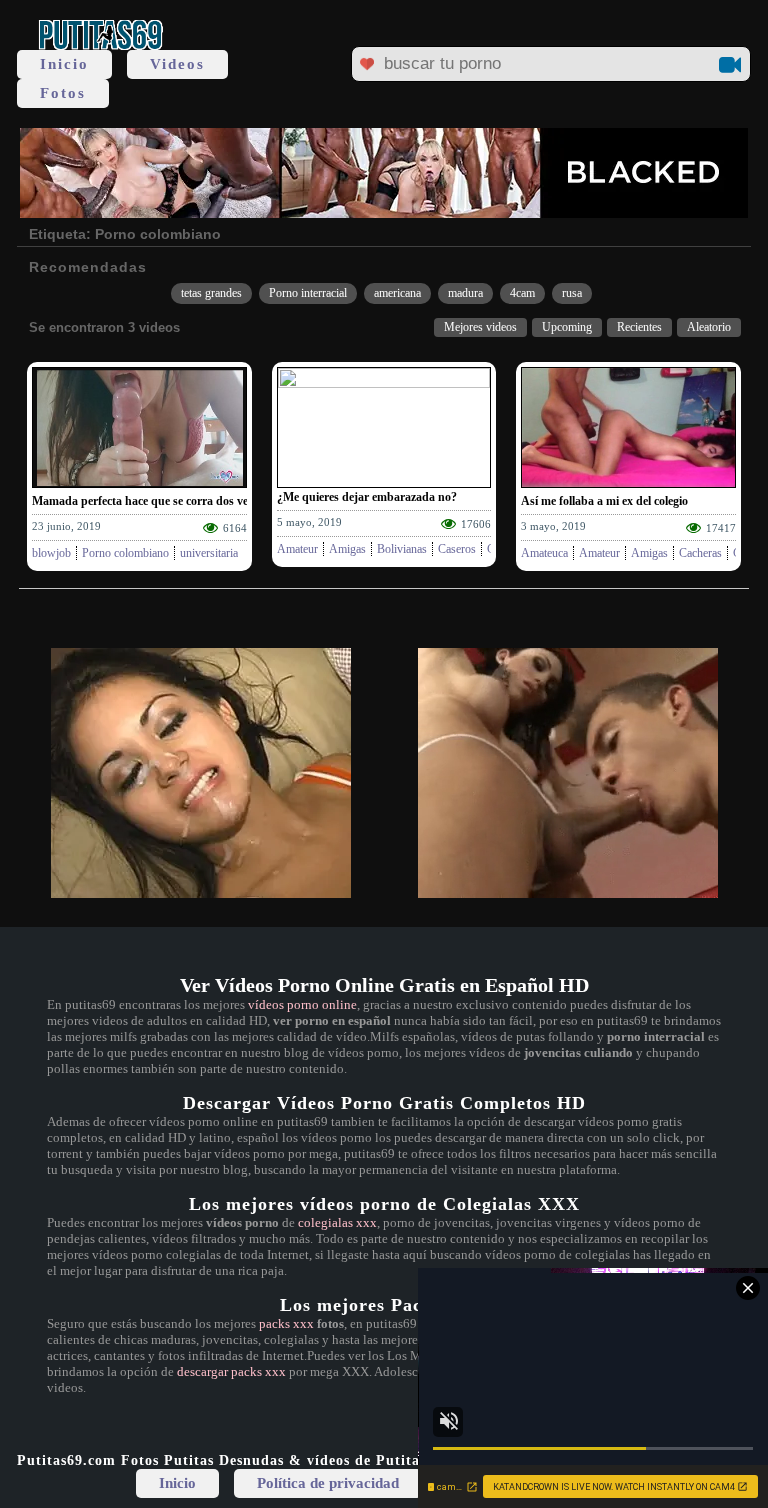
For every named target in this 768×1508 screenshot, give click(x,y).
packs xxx (286, 1323)
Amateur (297, 549)
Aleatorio (709, 327)
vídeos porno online (302, 1004)
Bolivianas (402, 549)
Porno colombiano (125, 553)
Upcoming (567, 327)
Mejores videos (480, 327)
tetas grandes (211, 293)
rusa (572, 293)
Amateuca (544, 553)
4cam (522, 293)
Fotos (63, 93)
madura (465, 293)
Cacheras (700, 553)
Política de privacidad (328, 1483)
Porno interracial (308, 293)
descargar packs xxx (231, 1371)
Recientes (639, 327)
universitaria (209, 553)
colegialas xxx (337, 1222)
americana (397, 293)
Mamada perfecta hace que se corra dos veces (147, 501)
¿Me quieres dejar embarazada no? (367, 497)
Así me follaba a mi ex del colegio (604, 501)
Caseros (457, 549)
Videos (177, 64)
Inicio (64, 64)
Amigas (347, 549)
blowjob (51, 553)
